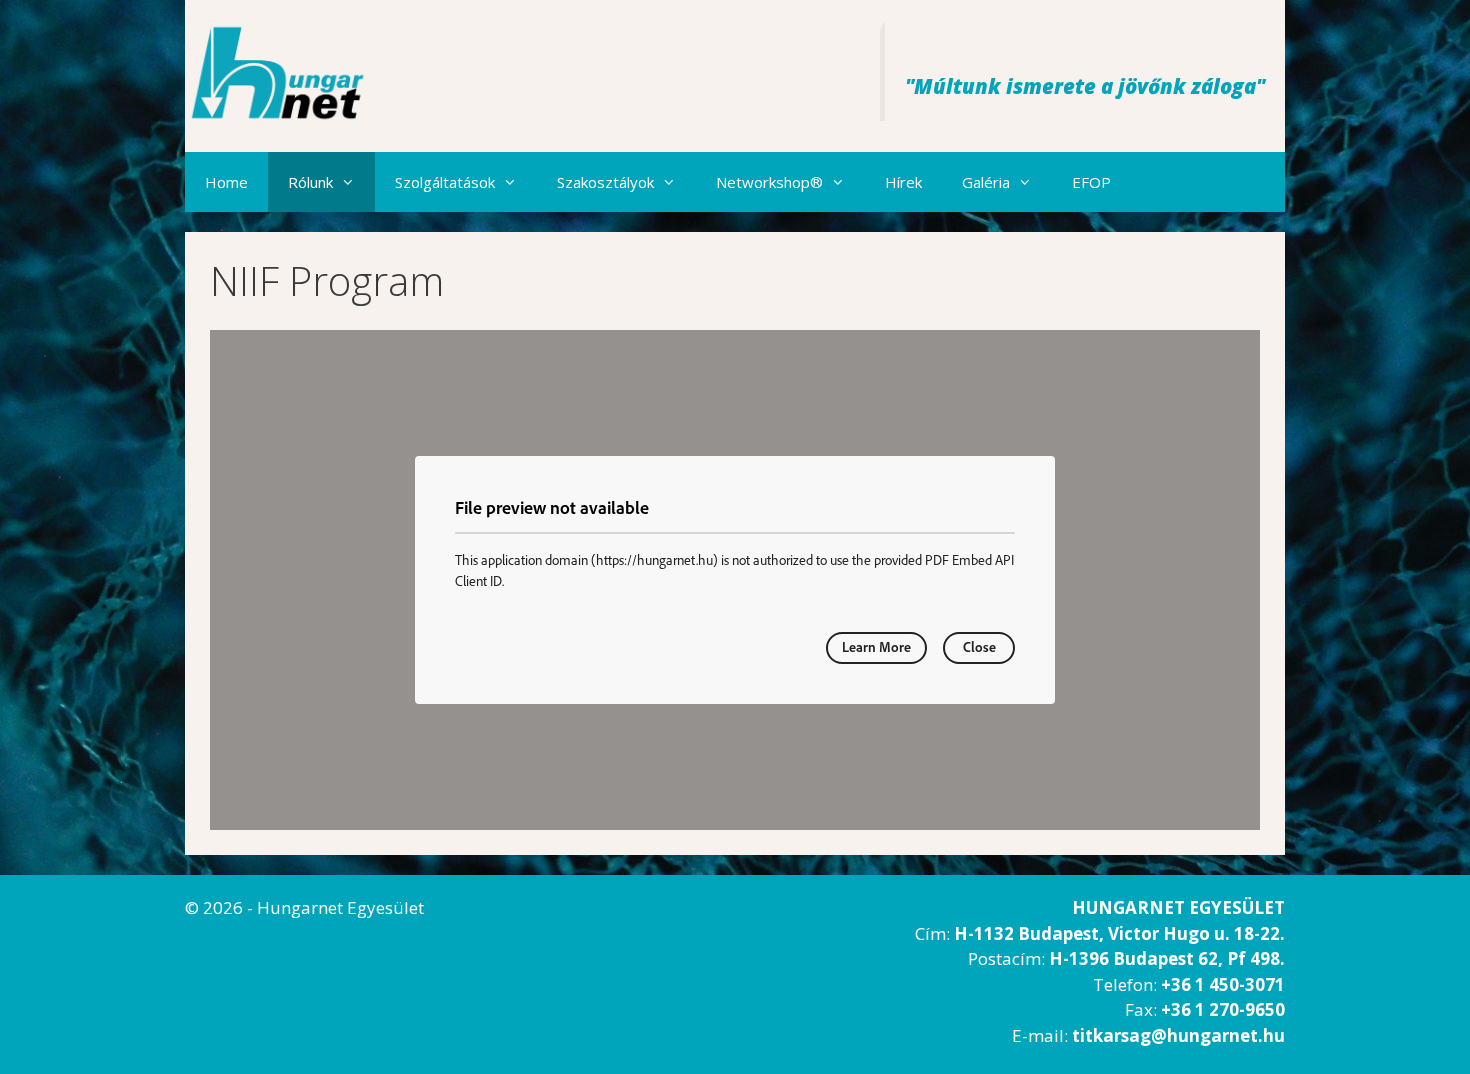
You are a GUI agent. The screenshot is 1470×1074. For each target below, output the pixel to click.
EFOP (1091, 182)
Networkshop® (769, 182)
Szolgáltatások (445, 182)
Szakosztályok (605, 182)
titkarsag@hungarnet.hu (1178, 1035)
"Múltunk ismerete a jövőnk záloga (1080, 86)
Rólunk (310, 182)
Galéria (986, 182)
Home (226, 182)
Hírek (903, 182)
